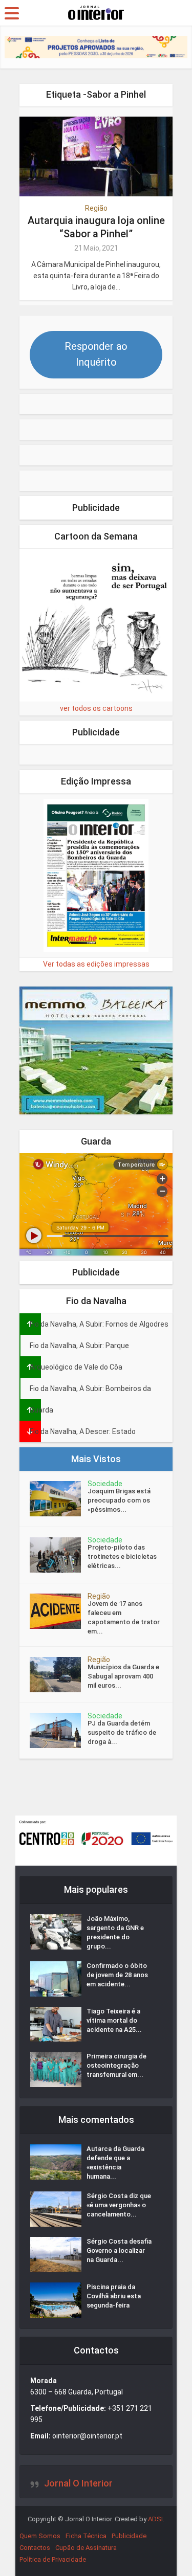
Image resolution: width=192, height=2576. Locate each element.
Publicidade (129, 2536)
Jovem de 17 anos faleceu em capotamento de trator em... (124, 1617)
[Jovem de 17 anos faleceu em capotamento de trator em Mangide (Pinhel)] (59, 1611)
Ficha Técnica (86, 2536)
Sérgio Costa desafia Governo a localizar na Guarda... (119, 2250)
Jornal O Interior (78, 2483)
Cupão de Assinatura (86, 2548)
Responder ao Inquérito (96, 354)
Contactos (35, 2548)
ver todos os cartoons (96, 708)
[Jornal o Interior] (96, 12)
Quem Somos (40, 2536)
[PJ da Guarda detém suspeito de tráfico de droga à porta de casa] (59, 1731)
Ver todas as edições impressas (96, 964)
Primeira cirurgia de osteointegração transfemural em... (116, 2065)
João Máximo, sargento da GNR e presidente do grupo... (115, 1932)
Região (96, 208)
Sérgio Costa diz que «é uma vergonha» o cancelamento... (119, 2205)
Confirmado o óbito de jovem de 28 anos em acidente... (117, 1975)
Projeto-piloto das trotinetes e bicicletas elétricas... (122, 1556)
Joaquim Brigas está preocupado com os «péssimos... (119, 1500)
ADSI (155, 2519)
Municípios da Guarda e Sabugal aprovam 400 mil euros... (123, 1676)
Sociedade (105, 1484)
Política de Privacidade (53, 2559)
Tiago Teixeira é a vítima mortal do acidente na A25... (114, 2020)
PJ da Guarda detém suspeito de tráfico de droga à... (122, 1732)
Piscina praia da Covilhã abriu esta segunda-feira (114, 2296)
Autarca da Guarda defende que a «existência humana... (115, 2163)
